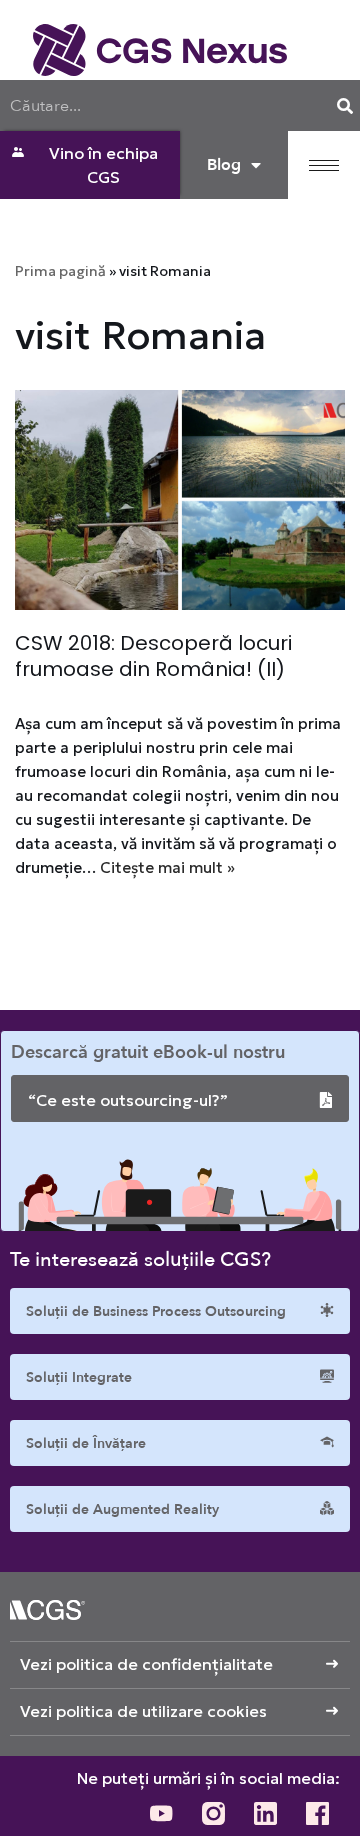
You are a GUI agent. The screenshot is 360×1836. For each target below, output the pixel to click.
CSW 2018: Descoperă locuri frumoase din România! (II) (153, 656)
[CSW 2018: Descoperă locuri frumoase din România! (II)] (180, 500)
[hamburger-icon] (324, 165)
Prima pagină (60, 271)
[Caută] (345, 105)
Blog (224, 165)
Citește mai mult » (167, 867)
